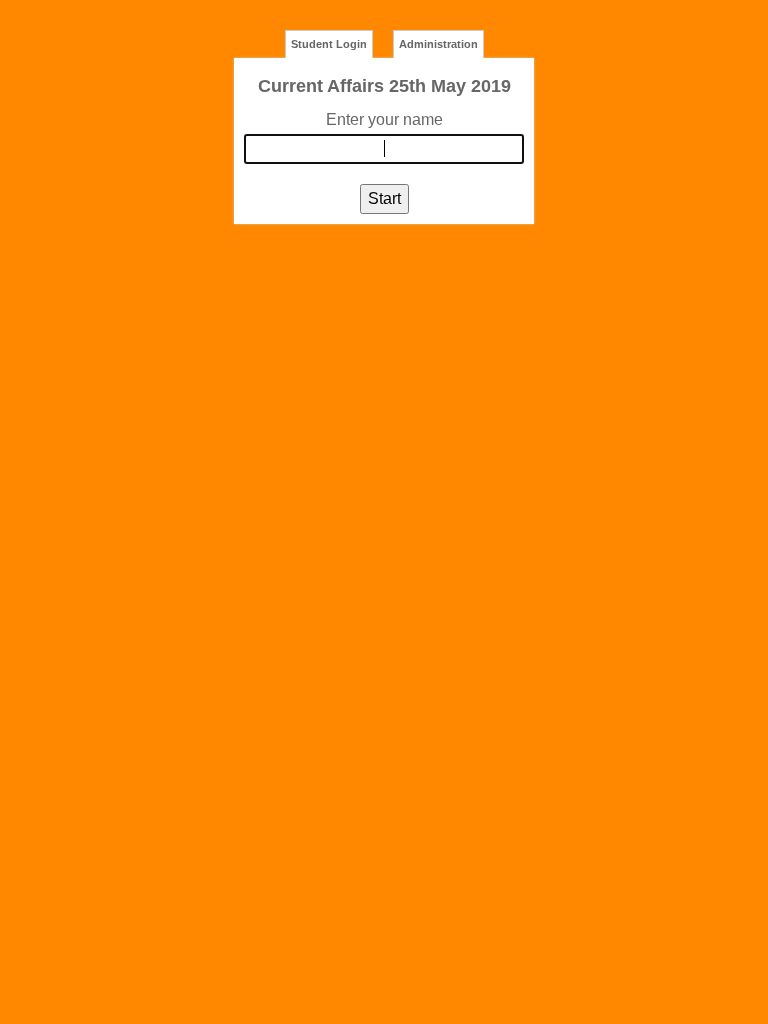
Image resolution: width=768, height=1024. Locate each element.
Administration (438, 44)
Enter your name (384, 119)
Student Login (329, 44)
